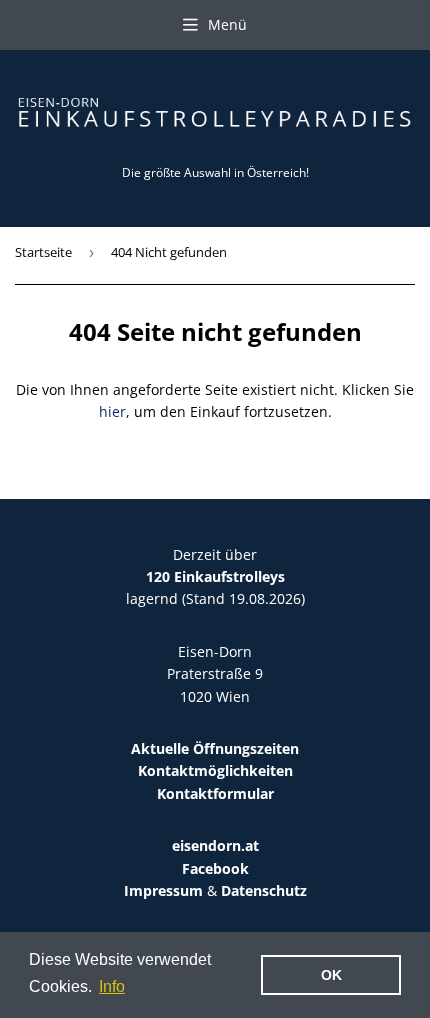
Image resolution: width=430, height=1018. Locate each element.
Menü (227, 24)
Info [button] (112, 986)
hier (112, 411)
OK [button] (331, 975)
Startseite (43, 252)
